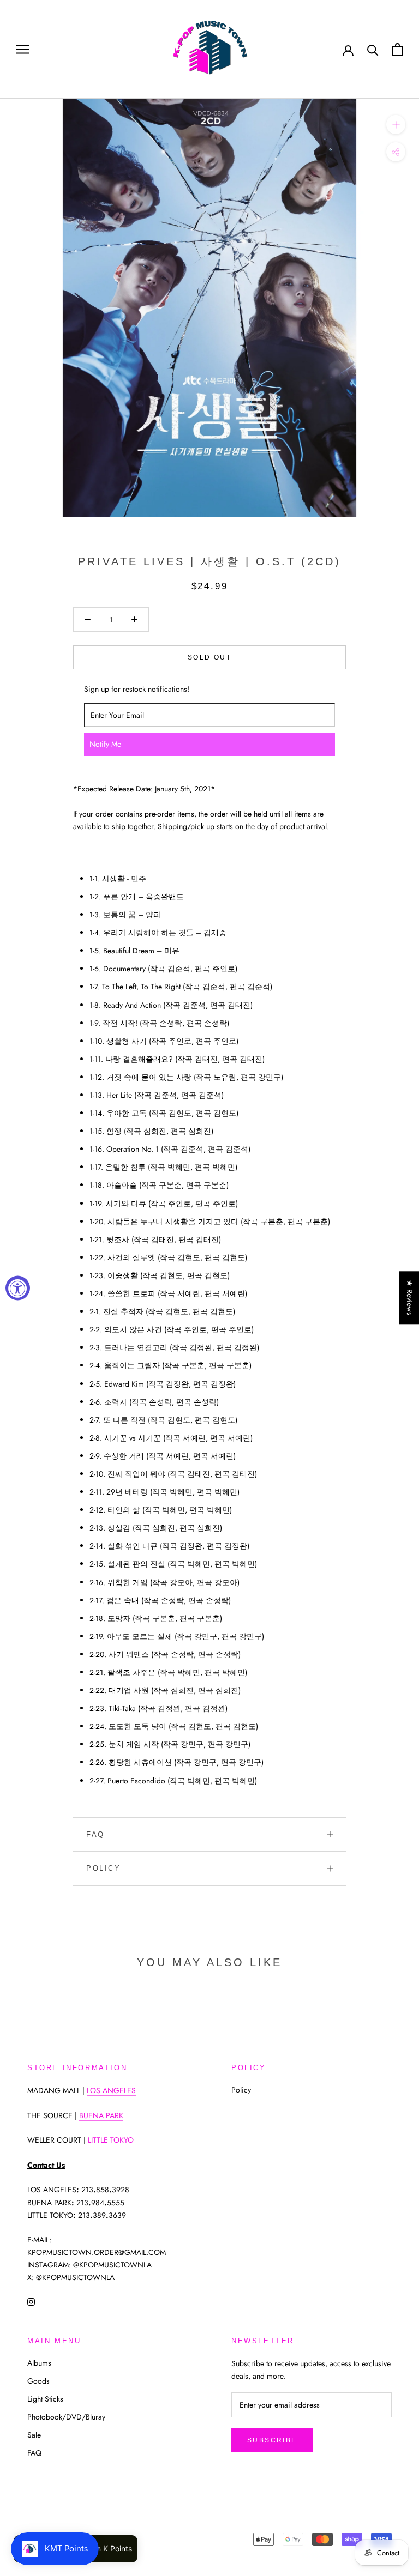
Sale (34, 2435)
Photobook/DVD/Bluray (66, 2417)
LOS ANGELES (111, 2090)
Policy (104, 1868)
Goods (38, 2381)
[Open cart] (397, 49)
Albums (39, 2363)
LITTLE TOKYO (111, 2140)
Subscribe (272, 2440)
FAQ (95, 1834)
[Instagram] (31, 2301)
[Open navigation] (23, 49)
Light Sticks (45, 2399)
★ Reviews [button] (410, 1298)
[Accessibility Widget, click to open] (18, 1288)
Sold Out (209, 657)
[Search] (373, 49)
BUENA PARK (101, 2115)
